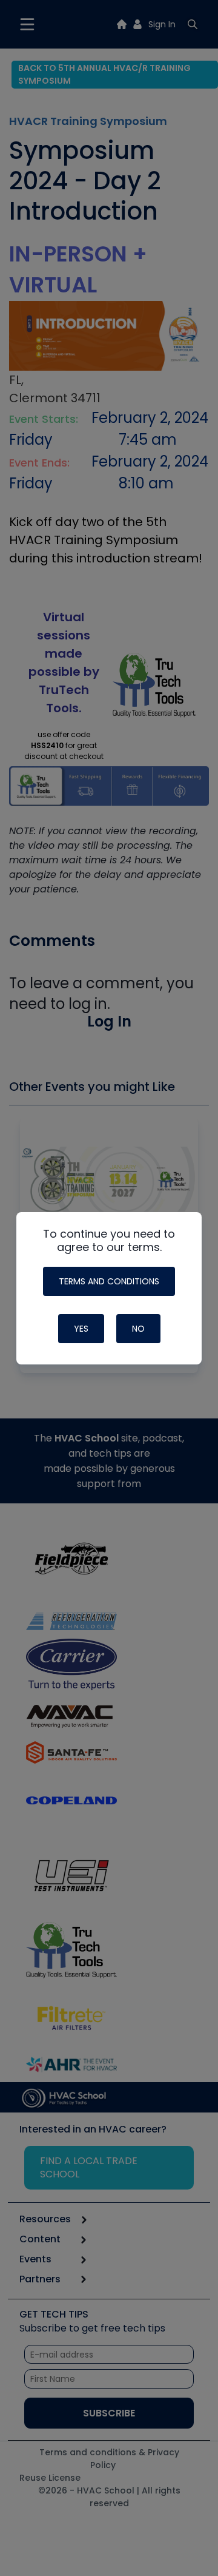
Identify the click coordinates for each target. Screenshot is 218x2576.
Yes (81, 1329)
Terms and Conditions (109, 1281)
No (138, 1329)
